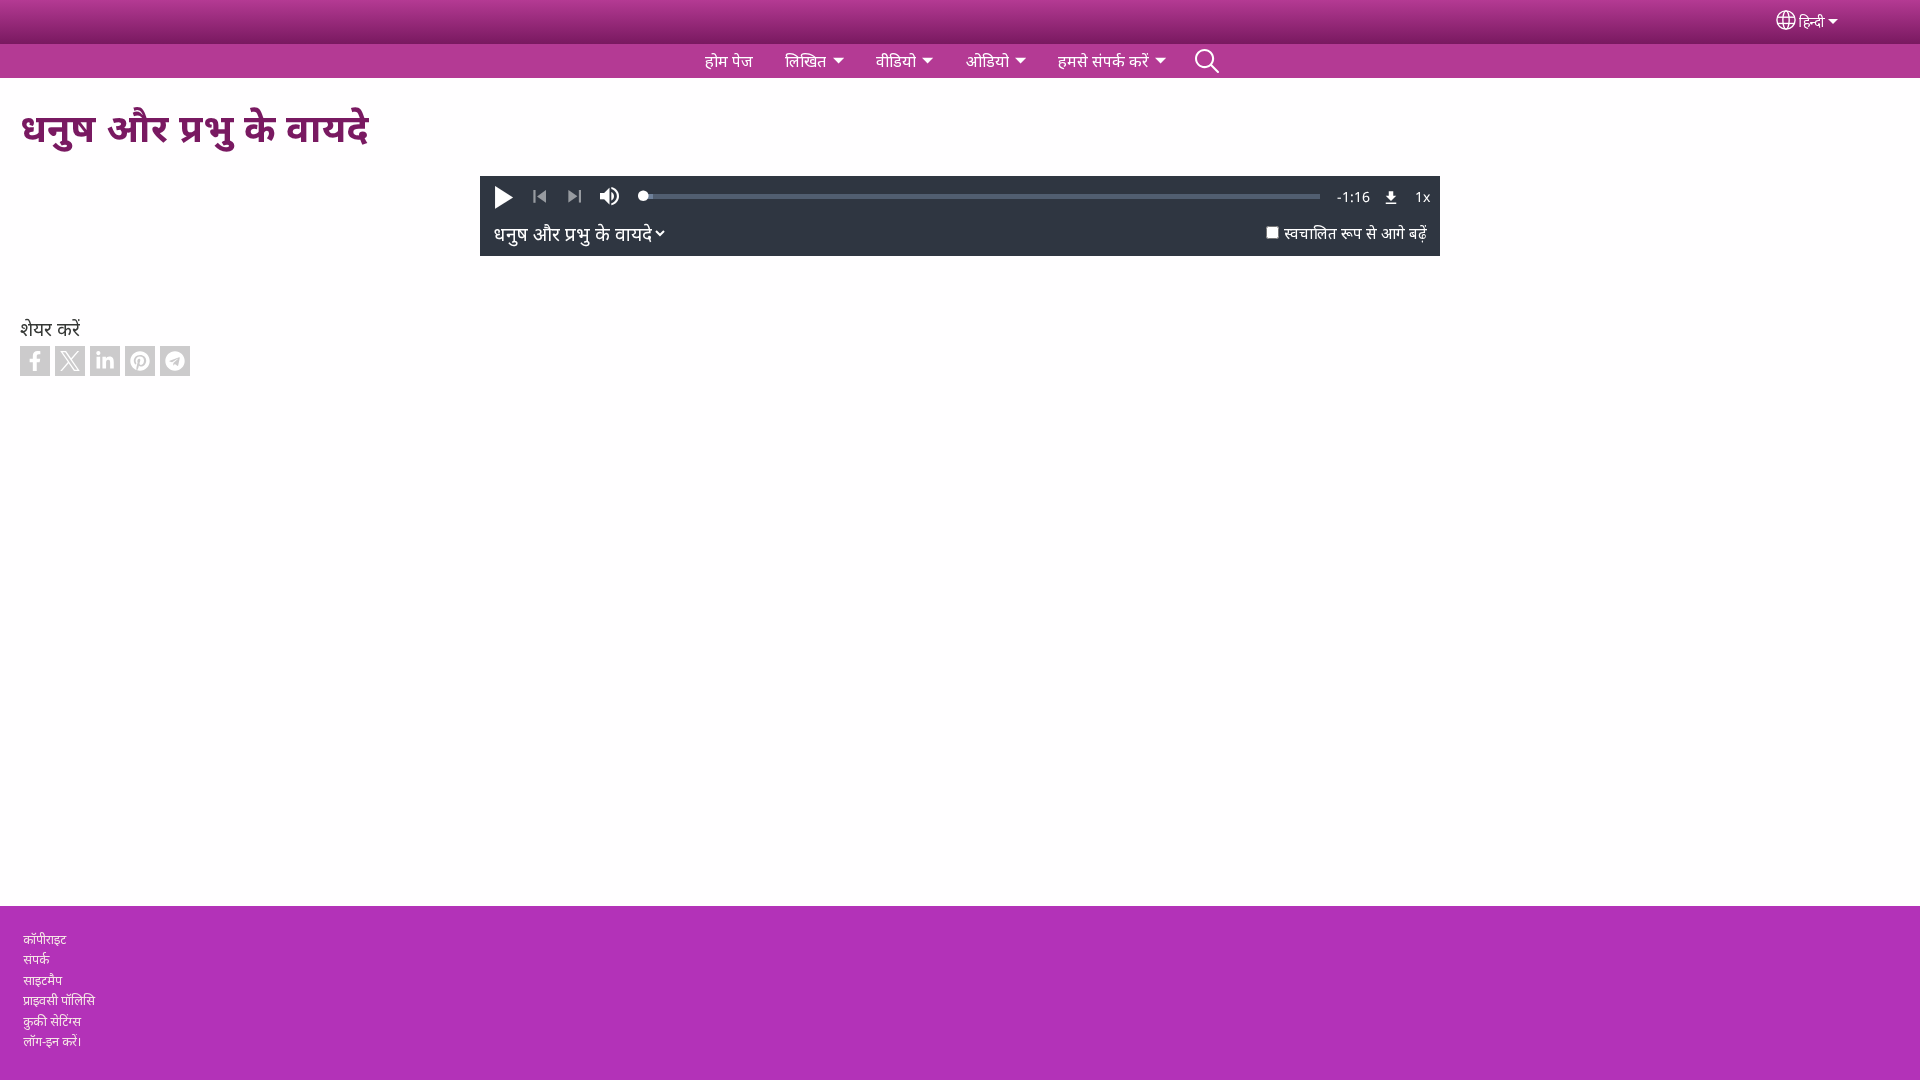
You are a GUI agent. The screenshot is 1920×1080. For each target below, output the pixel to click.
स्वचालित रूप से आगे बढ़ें (1355, 233)
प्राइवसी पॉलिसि (59, 1000)
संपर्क (36, 959)
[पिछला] (539, 197)
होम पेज (729, 61)
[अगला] (574, 197)
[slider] (982, 196)
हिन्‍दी (1812, 21)
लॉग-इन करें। (52, 1041)
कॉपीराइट (44, 939)
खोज (1207, 61)
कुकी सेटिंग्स (52, 1021)
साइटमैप (42, 980)
